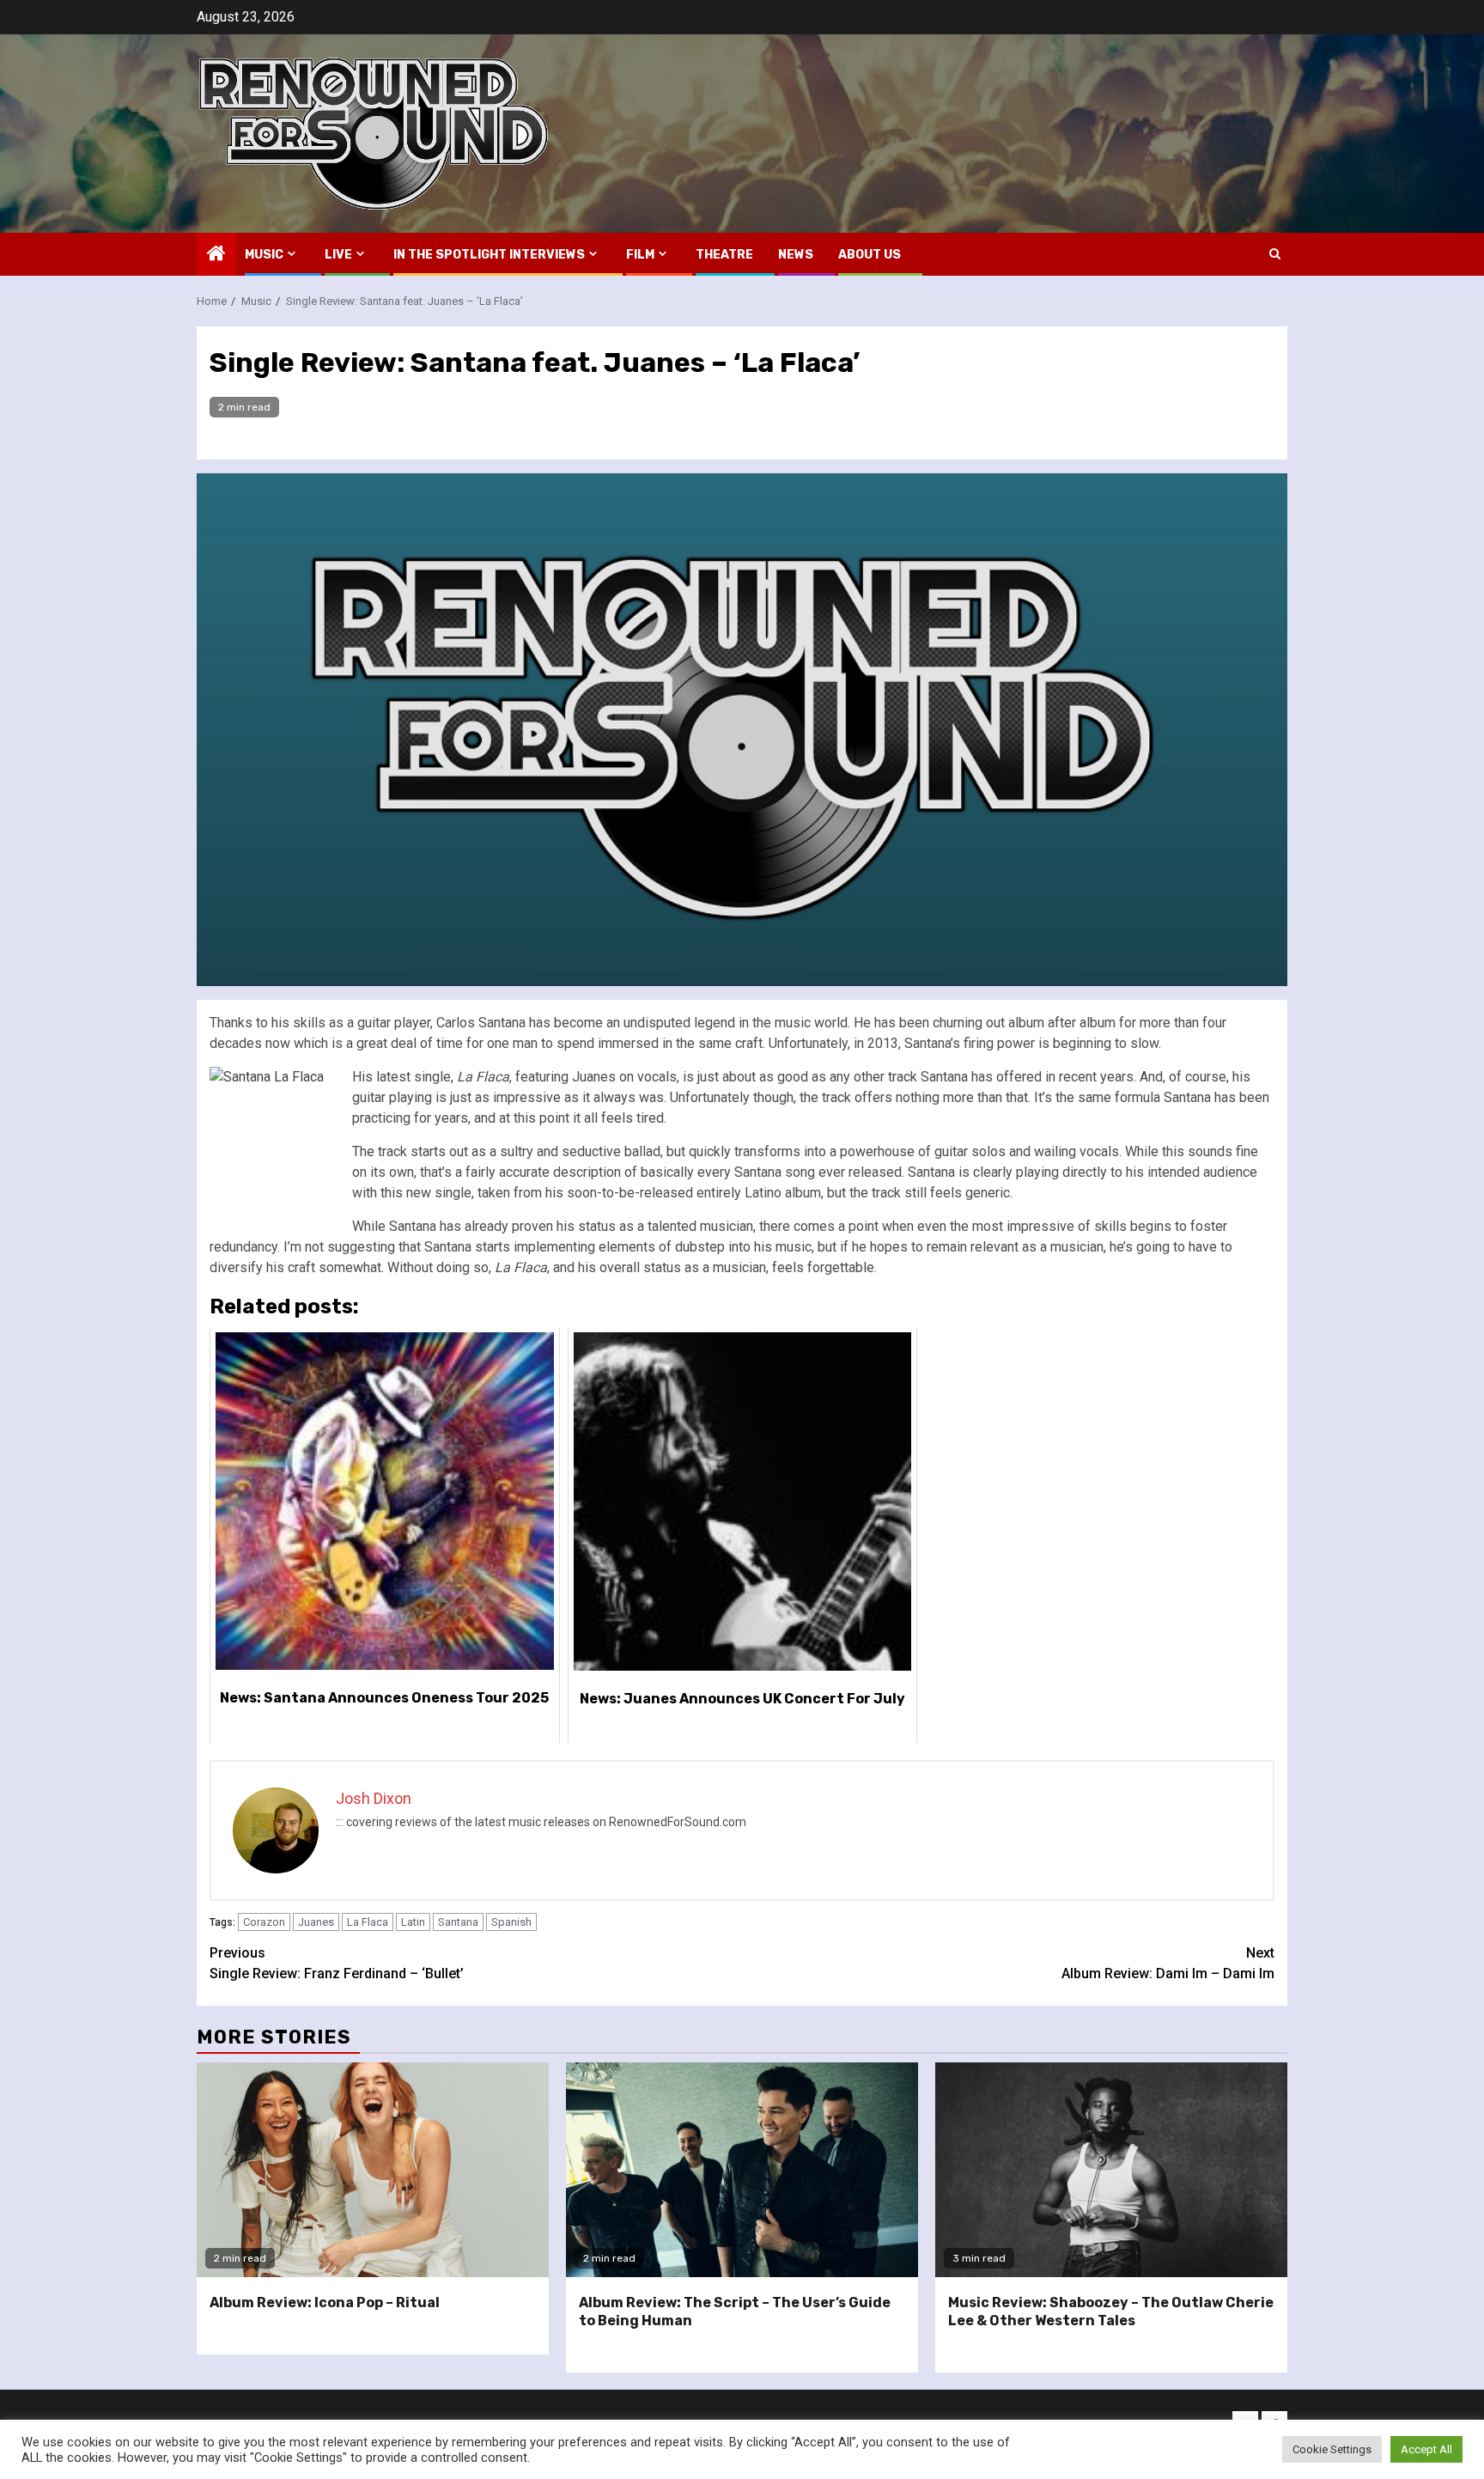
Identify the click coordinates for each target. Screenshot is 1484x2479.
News (796, 255)
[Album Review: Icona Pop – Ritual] (373, 2170)
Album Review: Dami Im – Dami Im (1168, 1963)
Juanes (316, 1922)
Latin (413, 1922)
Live (338, 255)
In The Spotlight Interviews (489, 255)
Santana (458, 1922)
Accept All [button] (1426, 2449)
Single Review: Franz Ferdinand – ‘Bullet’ (337, 1963)
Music (264, 255)
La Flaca (368, 1922)
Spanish (511, 1922)
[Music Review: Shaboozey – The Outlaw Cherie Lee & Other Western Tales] (1111, 2170)
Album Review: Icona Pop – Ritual (325, 2302)
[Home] (216, 255)
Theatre (724, 255)
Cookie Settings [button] (1332, 2449)
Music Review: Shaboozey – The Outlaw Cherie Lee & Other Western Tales (1111, 2311)
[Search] (1275, 254)
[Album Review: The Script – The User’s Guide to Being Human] (742, 2170)
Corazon (264, 1922)
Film (640, 255)
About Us (870, 255)
